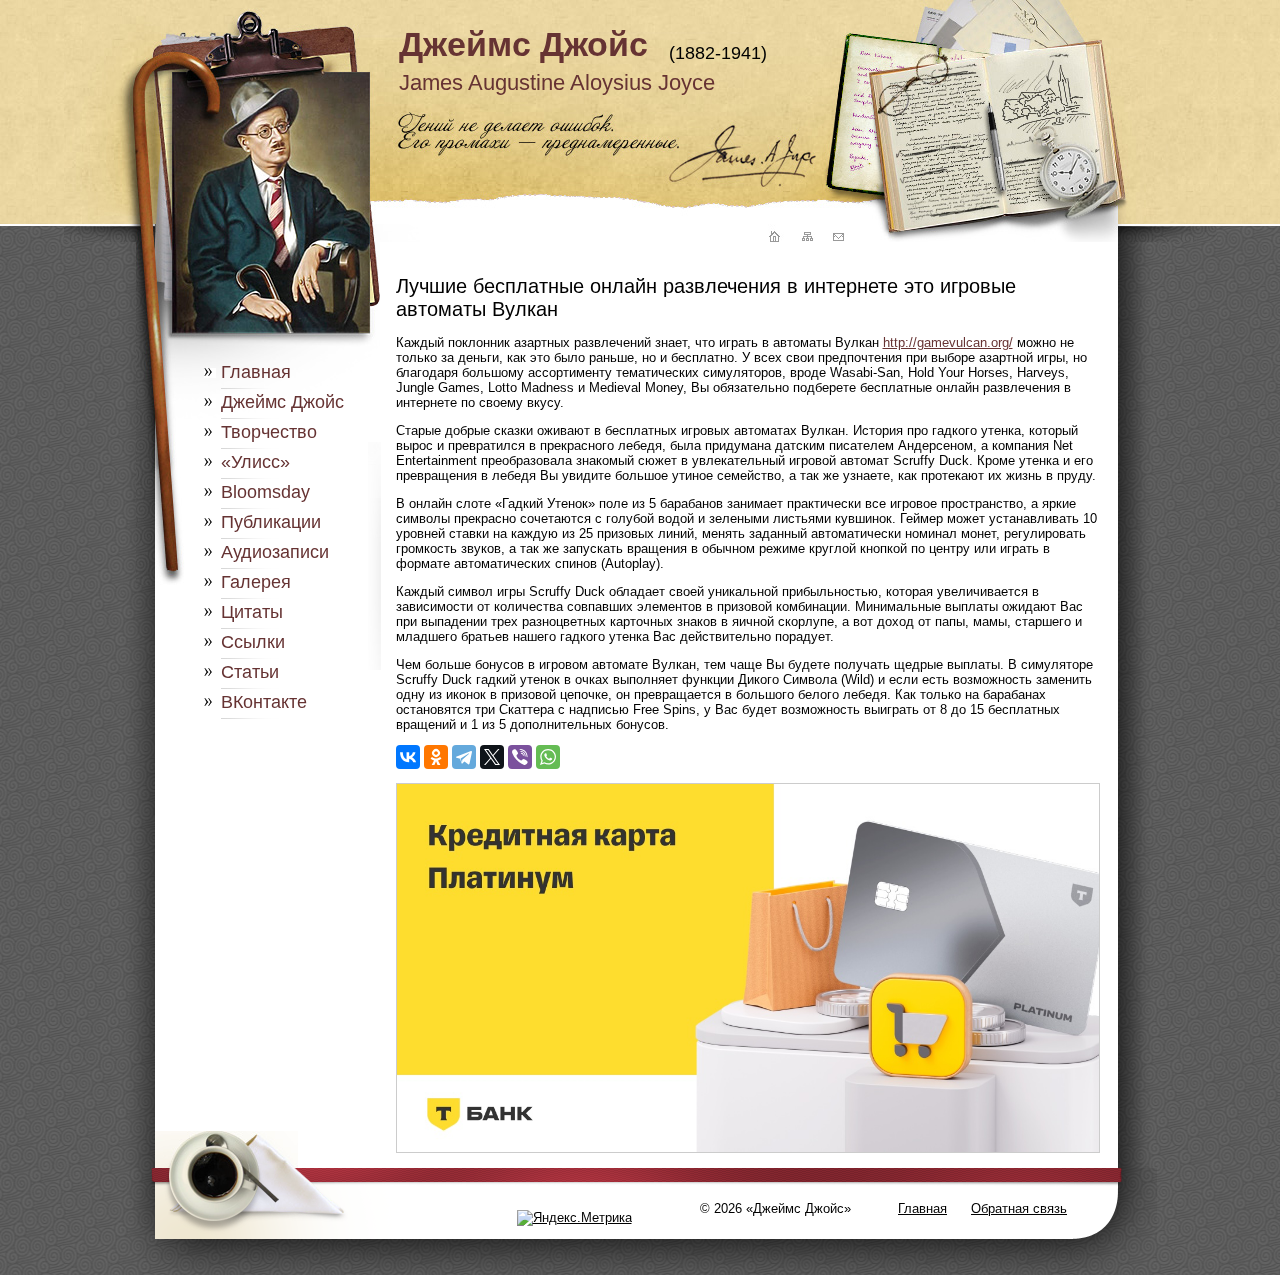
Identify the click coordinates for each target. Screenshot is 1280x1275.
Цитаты (252, 612)
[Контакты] (838, 237)
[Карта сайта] (806, 237)
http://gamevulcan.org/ (948, 342)
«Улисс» (255, 462)
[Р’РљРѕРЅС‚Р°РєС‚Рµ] (408, 757)
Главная (256, 372)
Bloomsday (265, 492)
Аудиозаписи (275, 552)
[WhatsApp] (548, 757)
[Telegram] (464, 757)
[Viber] (520, 757)
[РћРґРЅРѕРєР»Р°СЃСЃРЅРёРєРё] (436, 757)
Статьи (250, 672)
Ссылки (253, 642)
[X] (492, 757)
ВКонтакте (264, 702)
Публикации (271, 522)
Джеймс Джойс (523, 44)
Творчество (269, 432)
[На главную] (772, 237)
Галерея (256, 582)
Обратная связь (1019, 1208)
